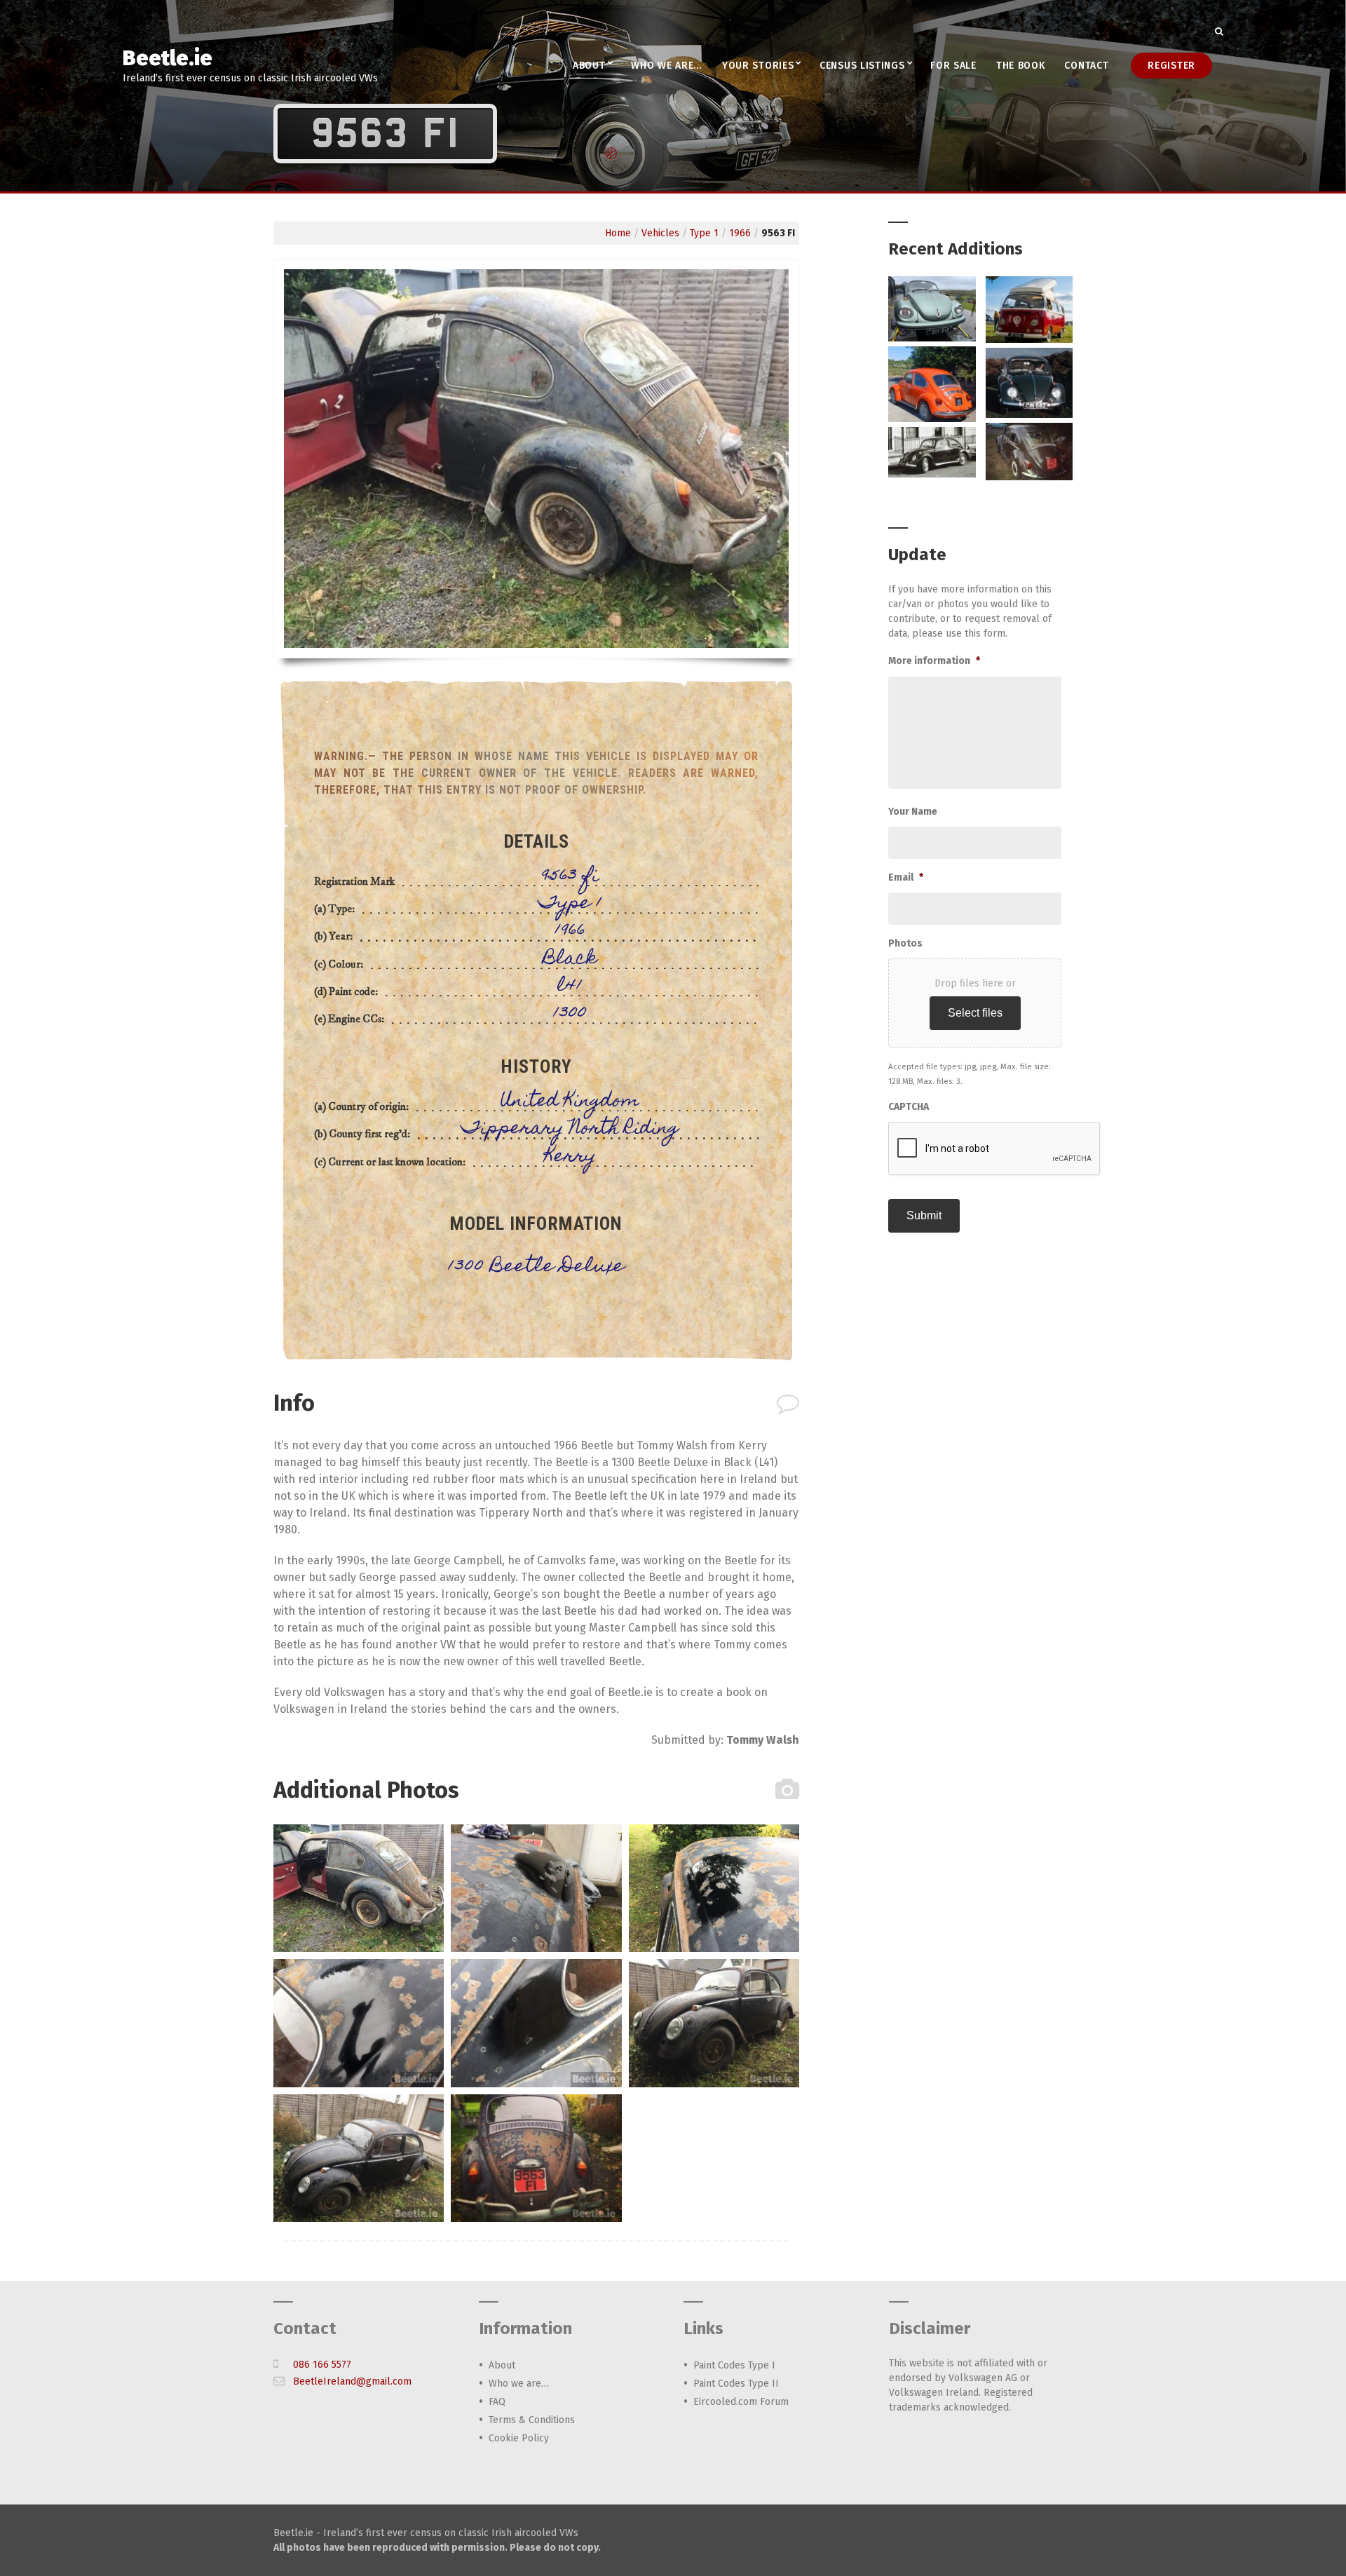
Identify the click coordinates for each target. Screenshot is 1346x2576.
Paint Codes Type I (734, 2365)
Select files (975, 1013)
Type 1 (704, 233)
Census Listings (862, 66)
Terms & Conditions (532, 2420)
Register (1171, 66)
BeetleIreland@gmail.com (352, 2381)
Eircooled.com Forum (741, 2402)
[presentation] (995, 1149)
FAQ (497, 2402)
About (589, 66)
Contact (1086, 66)
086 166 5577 (322, 2365)
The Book (1021, 66)
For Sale (953, 66)
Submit (924, 1215)
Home (618, 233)
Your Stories (758, 66)
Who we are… (667, 66)
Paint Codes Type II (736, 2384)
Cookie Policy (519, 2438)
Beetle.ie (168, 58)
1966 (740, 233)
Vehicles (660, 233)
